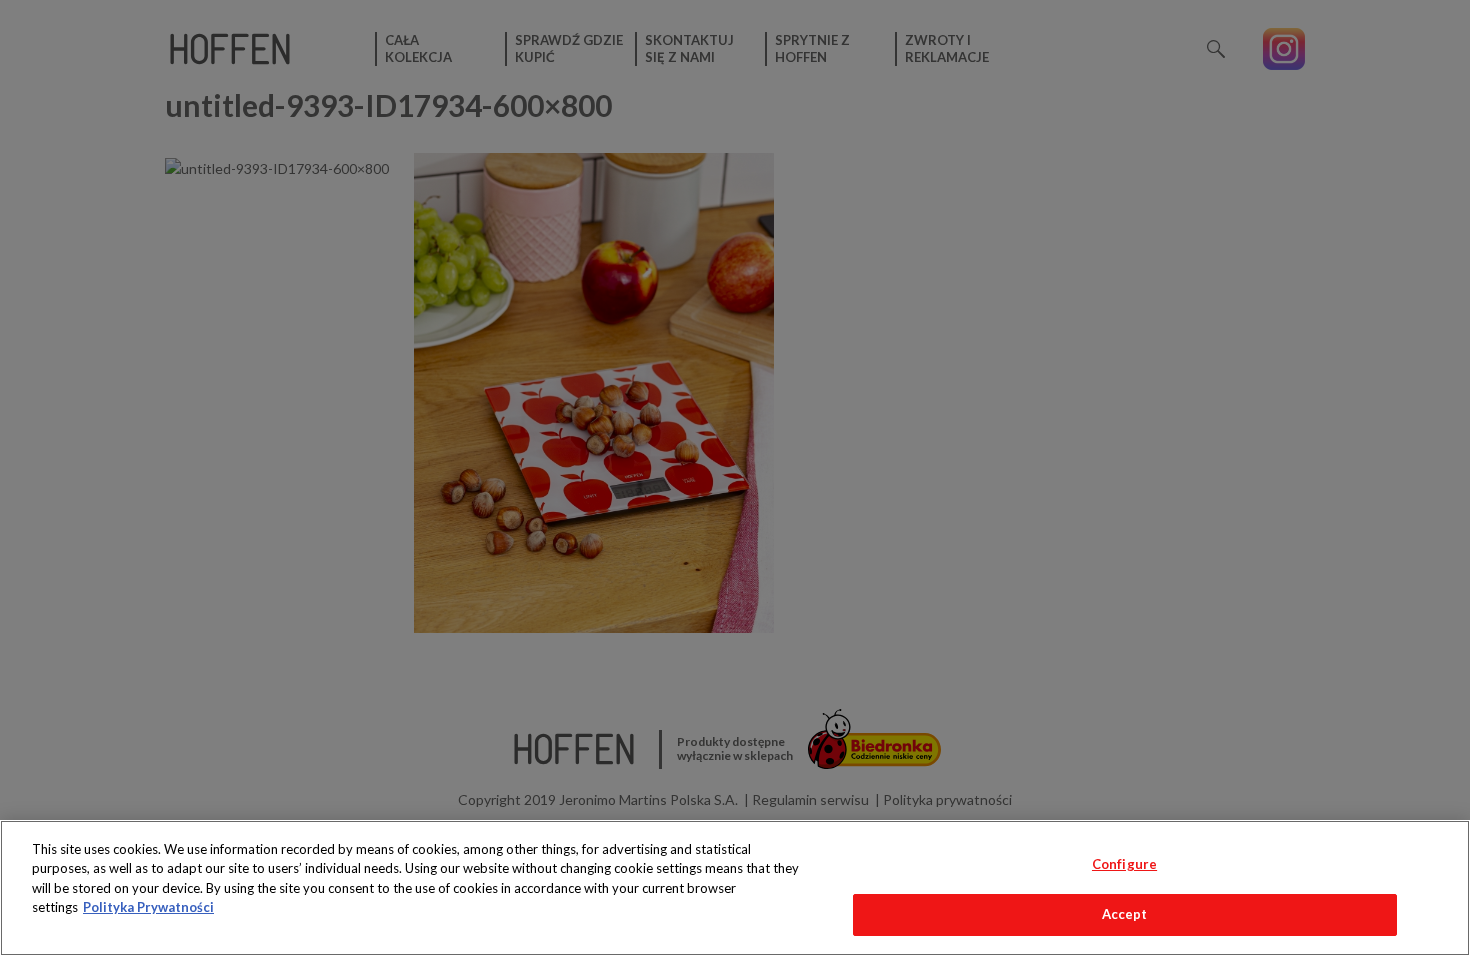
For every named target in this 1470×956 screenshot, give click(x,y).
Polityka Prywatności (148, 907)
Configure (1124, 864)
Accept (1125, 914)
